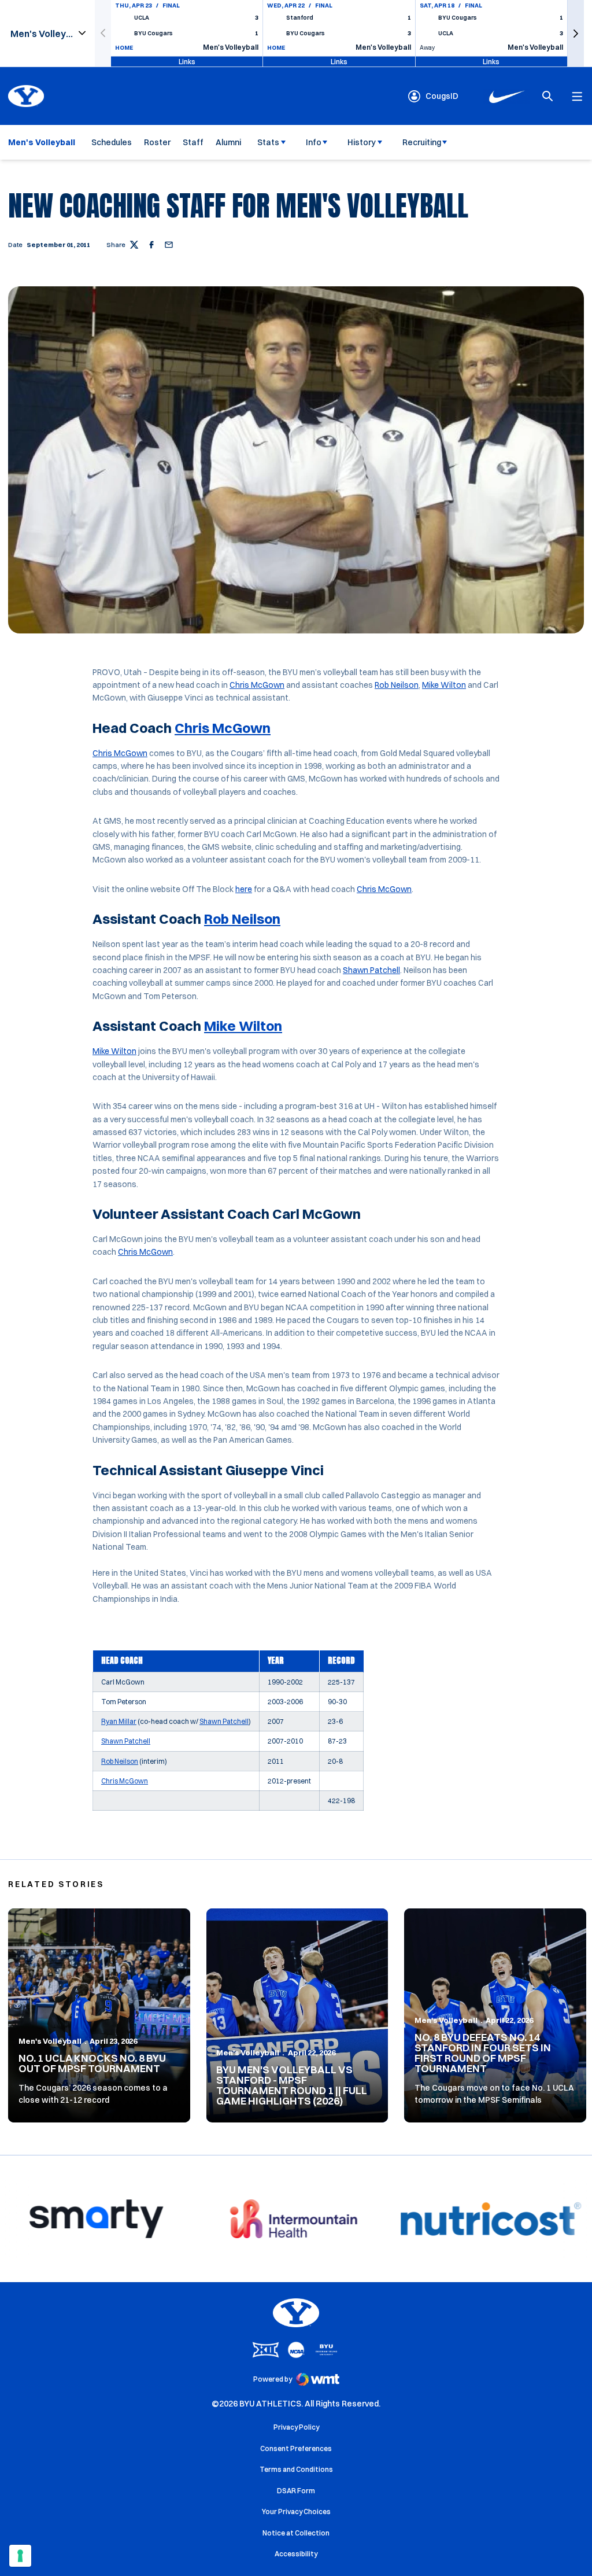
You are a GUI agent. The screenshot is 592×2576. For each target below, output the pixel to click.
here (244, 889)
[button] (576, 33)
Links (187, 61)
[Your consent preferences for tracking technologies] (20, 2556)
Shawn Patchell (371, 970)
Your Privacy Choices (296, 2511)
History (362, 142)
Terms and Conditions (296, 2469)
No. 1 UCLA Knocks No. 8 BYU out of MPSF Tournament (92, 2063)
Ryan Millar (119, 1721)
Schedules (112, 142)
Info (314, 142)
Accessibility (296, 2553)
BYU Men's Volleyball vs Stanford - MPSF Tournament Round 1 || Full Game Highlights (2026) (292, 2085)
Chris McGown (257, 685)
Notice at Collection (296, 2533)
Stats (268, 142)
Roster (157, 142)
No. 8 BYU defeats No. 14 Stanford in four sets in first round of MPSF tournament (483, 2053)
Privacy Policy (296, 2427)
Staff (193, 142)
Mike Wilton (444, 685)
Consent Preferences (296, 2448)
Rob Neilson (397, 685)
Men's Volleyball (50, 2041)
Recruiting (422, 142)
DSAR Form (296, 2491)
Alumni (228, 142)
